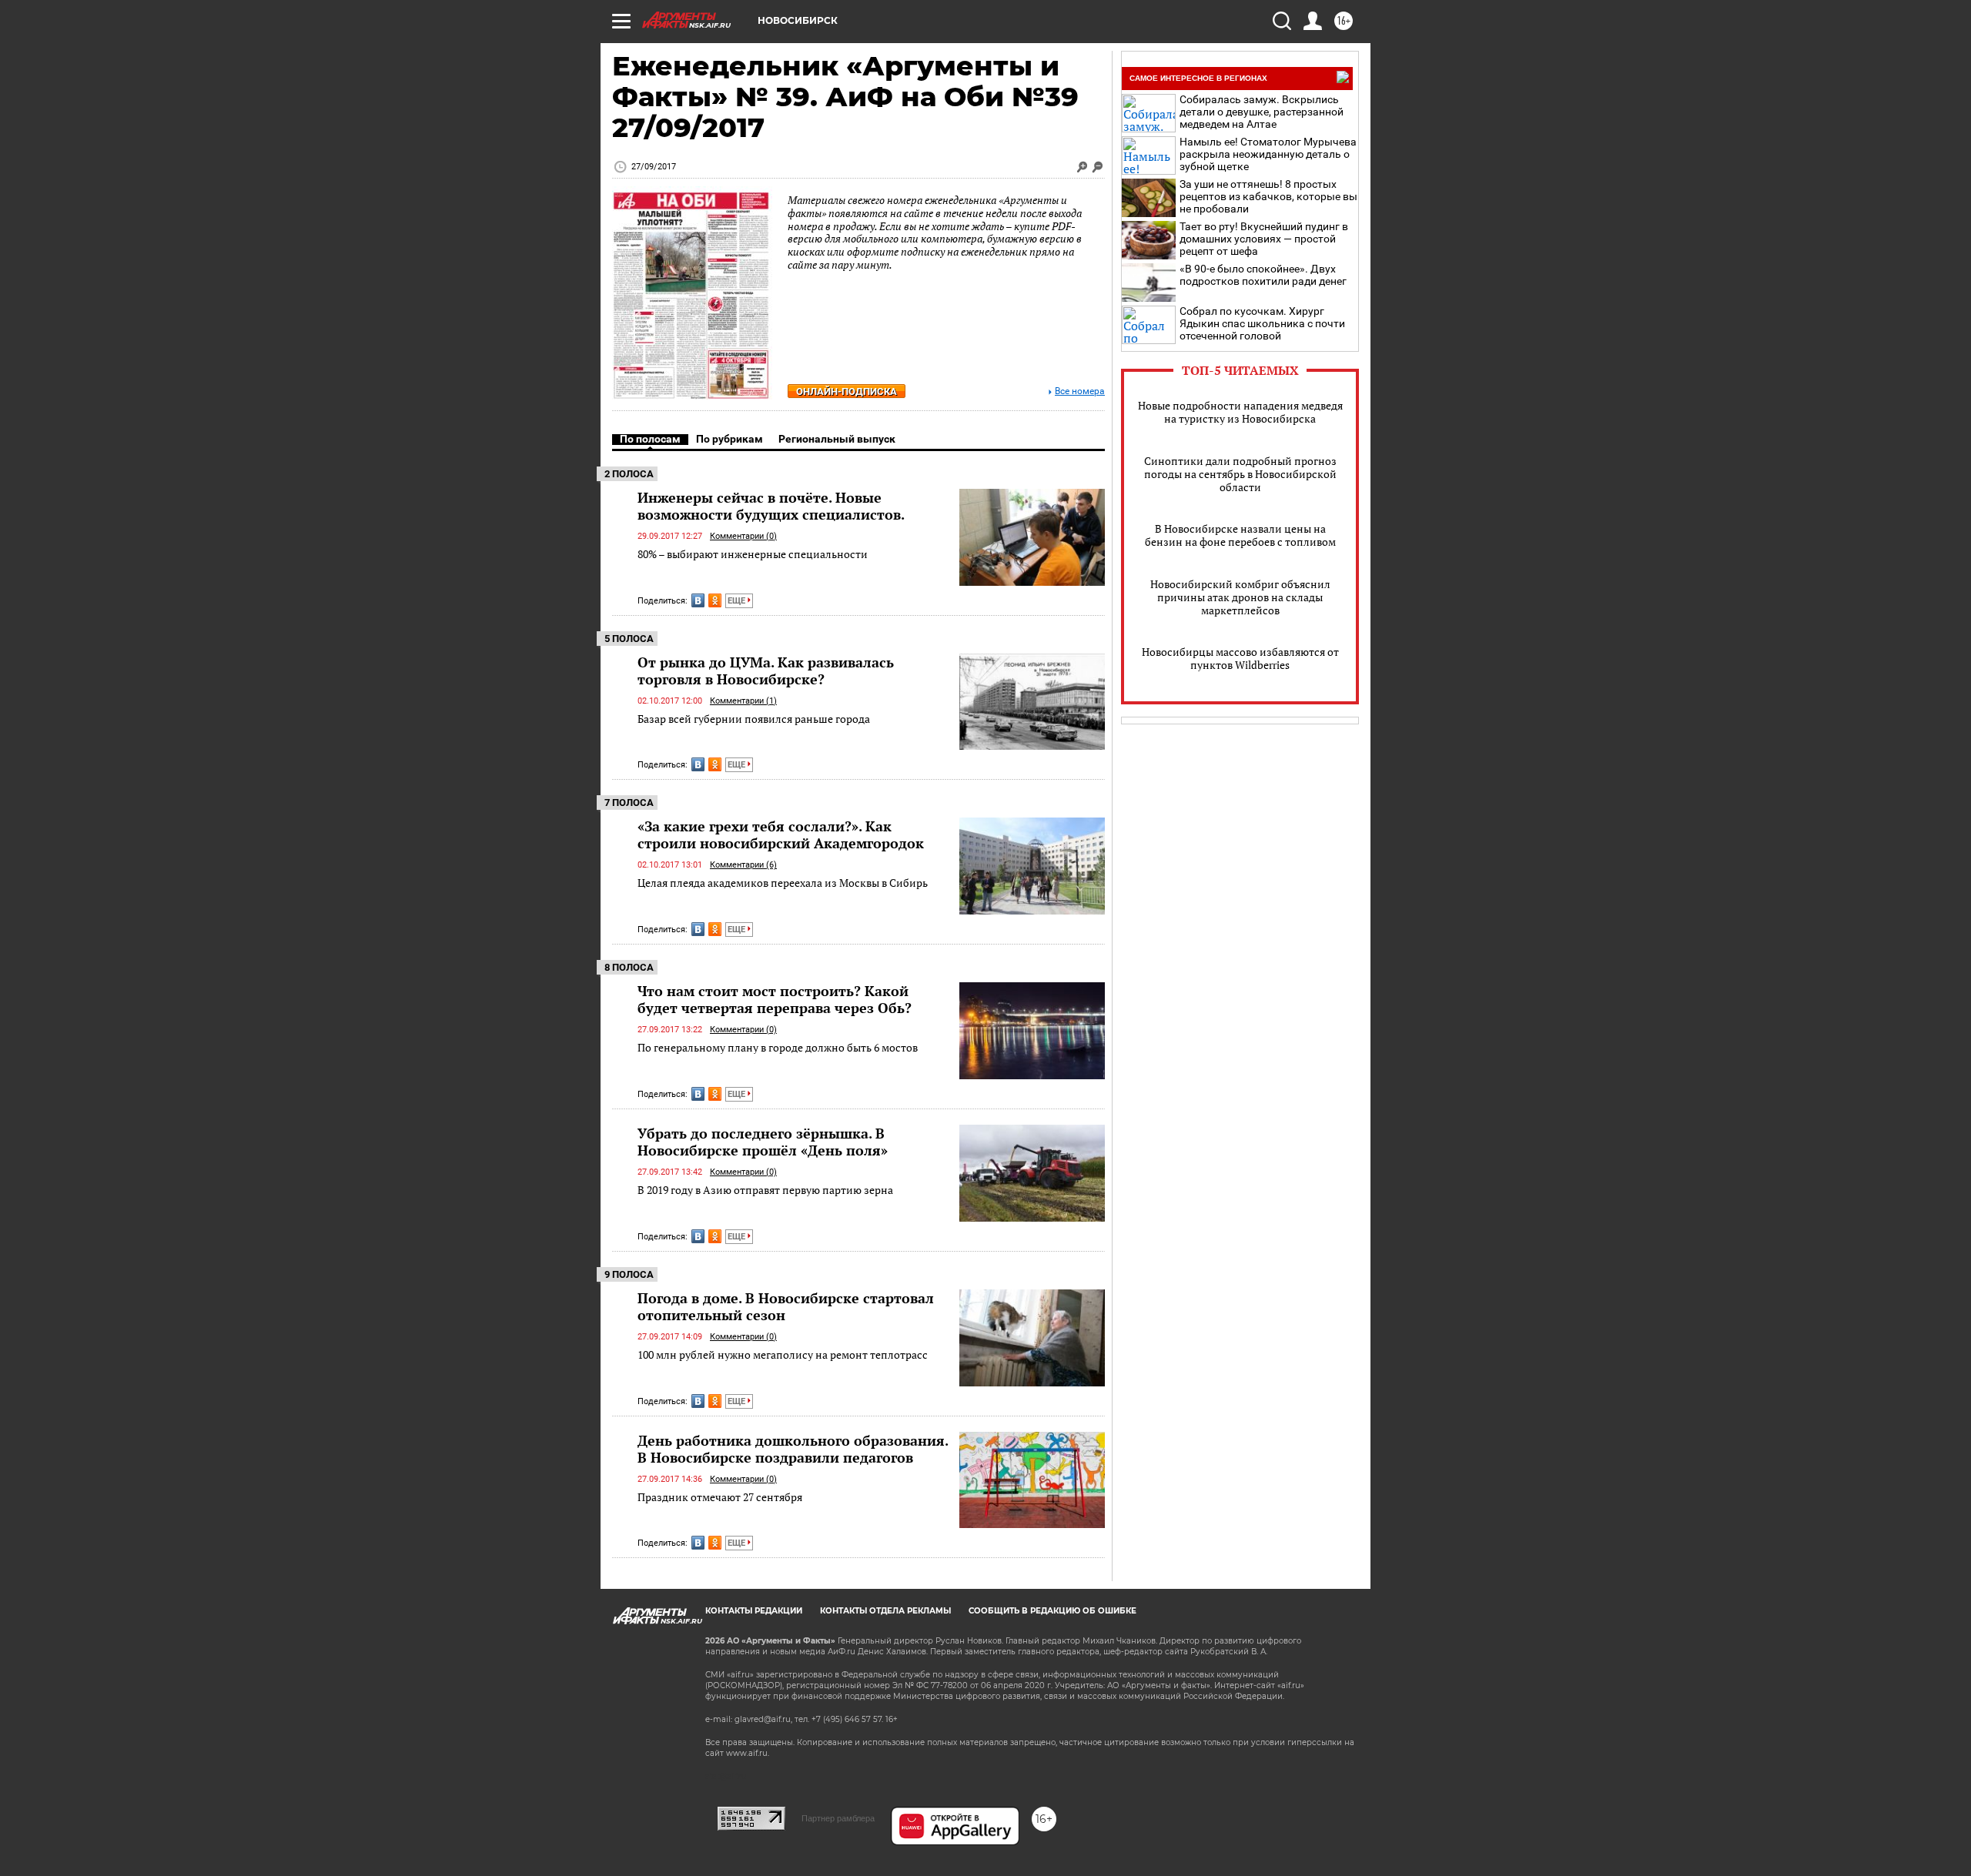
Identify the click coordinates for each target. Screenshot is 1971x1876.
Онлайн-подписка (847, 391)
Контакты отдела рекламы (885, 1611)
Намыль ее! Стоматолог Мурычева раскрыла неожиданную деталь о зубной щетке (1268, 154)
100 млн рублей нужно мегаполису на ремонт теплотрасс (783, 1354)
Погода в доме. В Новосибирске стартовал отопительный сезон (786, 1306)
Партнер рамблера (838, 1818)
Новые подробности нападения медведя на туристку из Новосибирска (1240, 412)
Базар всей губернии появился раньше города (754, 719)
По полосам (650, 439)
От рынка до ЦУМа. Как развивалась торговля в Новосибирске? (766, 670)
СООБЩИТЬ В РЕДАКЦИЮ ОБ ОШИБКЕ (1052, 1611)
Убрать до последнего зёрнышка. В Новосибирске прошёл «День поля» (763, 1142)
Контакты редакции (754, 1611)
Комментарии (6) (743, 865)
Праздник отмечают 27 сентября (720, 1497)
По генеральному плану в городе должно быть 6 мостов (778, 1047)
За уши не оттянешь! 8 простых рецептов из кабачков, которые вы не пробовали (1268, 196)
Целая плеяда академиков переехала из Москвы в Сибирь (783, 883)
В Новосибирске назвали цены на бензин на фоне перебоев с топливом (1240, 535)
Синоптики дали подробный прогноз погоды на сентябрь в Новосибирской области (1240, 474)
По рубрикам (730, 439)
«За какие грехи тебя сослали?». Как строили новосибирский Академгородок (781, 834)
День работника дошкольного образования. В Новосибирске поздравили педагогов (793, 1449)
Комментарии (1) (743, 701)
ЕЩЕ (738, 601)
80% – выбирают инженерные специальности (753, 554)
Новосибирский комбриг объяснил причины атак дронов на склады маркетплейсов (1240, 597)
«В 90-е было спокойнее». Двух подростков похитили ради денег (1263, 275)
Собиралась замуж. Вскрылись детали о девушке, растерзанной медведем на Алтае (1262, 112)
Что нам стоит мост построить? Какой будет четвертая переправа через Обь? (775, 999)
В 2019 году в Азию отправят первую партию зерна (765, 1190)
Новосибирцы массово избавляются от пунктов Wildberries (1240, 658)
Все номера (1080, 391)
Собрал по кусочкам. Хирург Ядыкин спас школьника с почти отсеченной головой (1262, 323)
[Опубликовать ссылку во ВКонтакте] (698, 600)
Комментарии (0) (743, 536)
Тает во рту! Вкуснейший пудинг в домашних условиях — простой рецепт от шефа (1264, 239)
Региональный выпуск (837, 439)
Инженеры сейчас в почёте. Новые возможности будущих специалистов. (771, 506)
